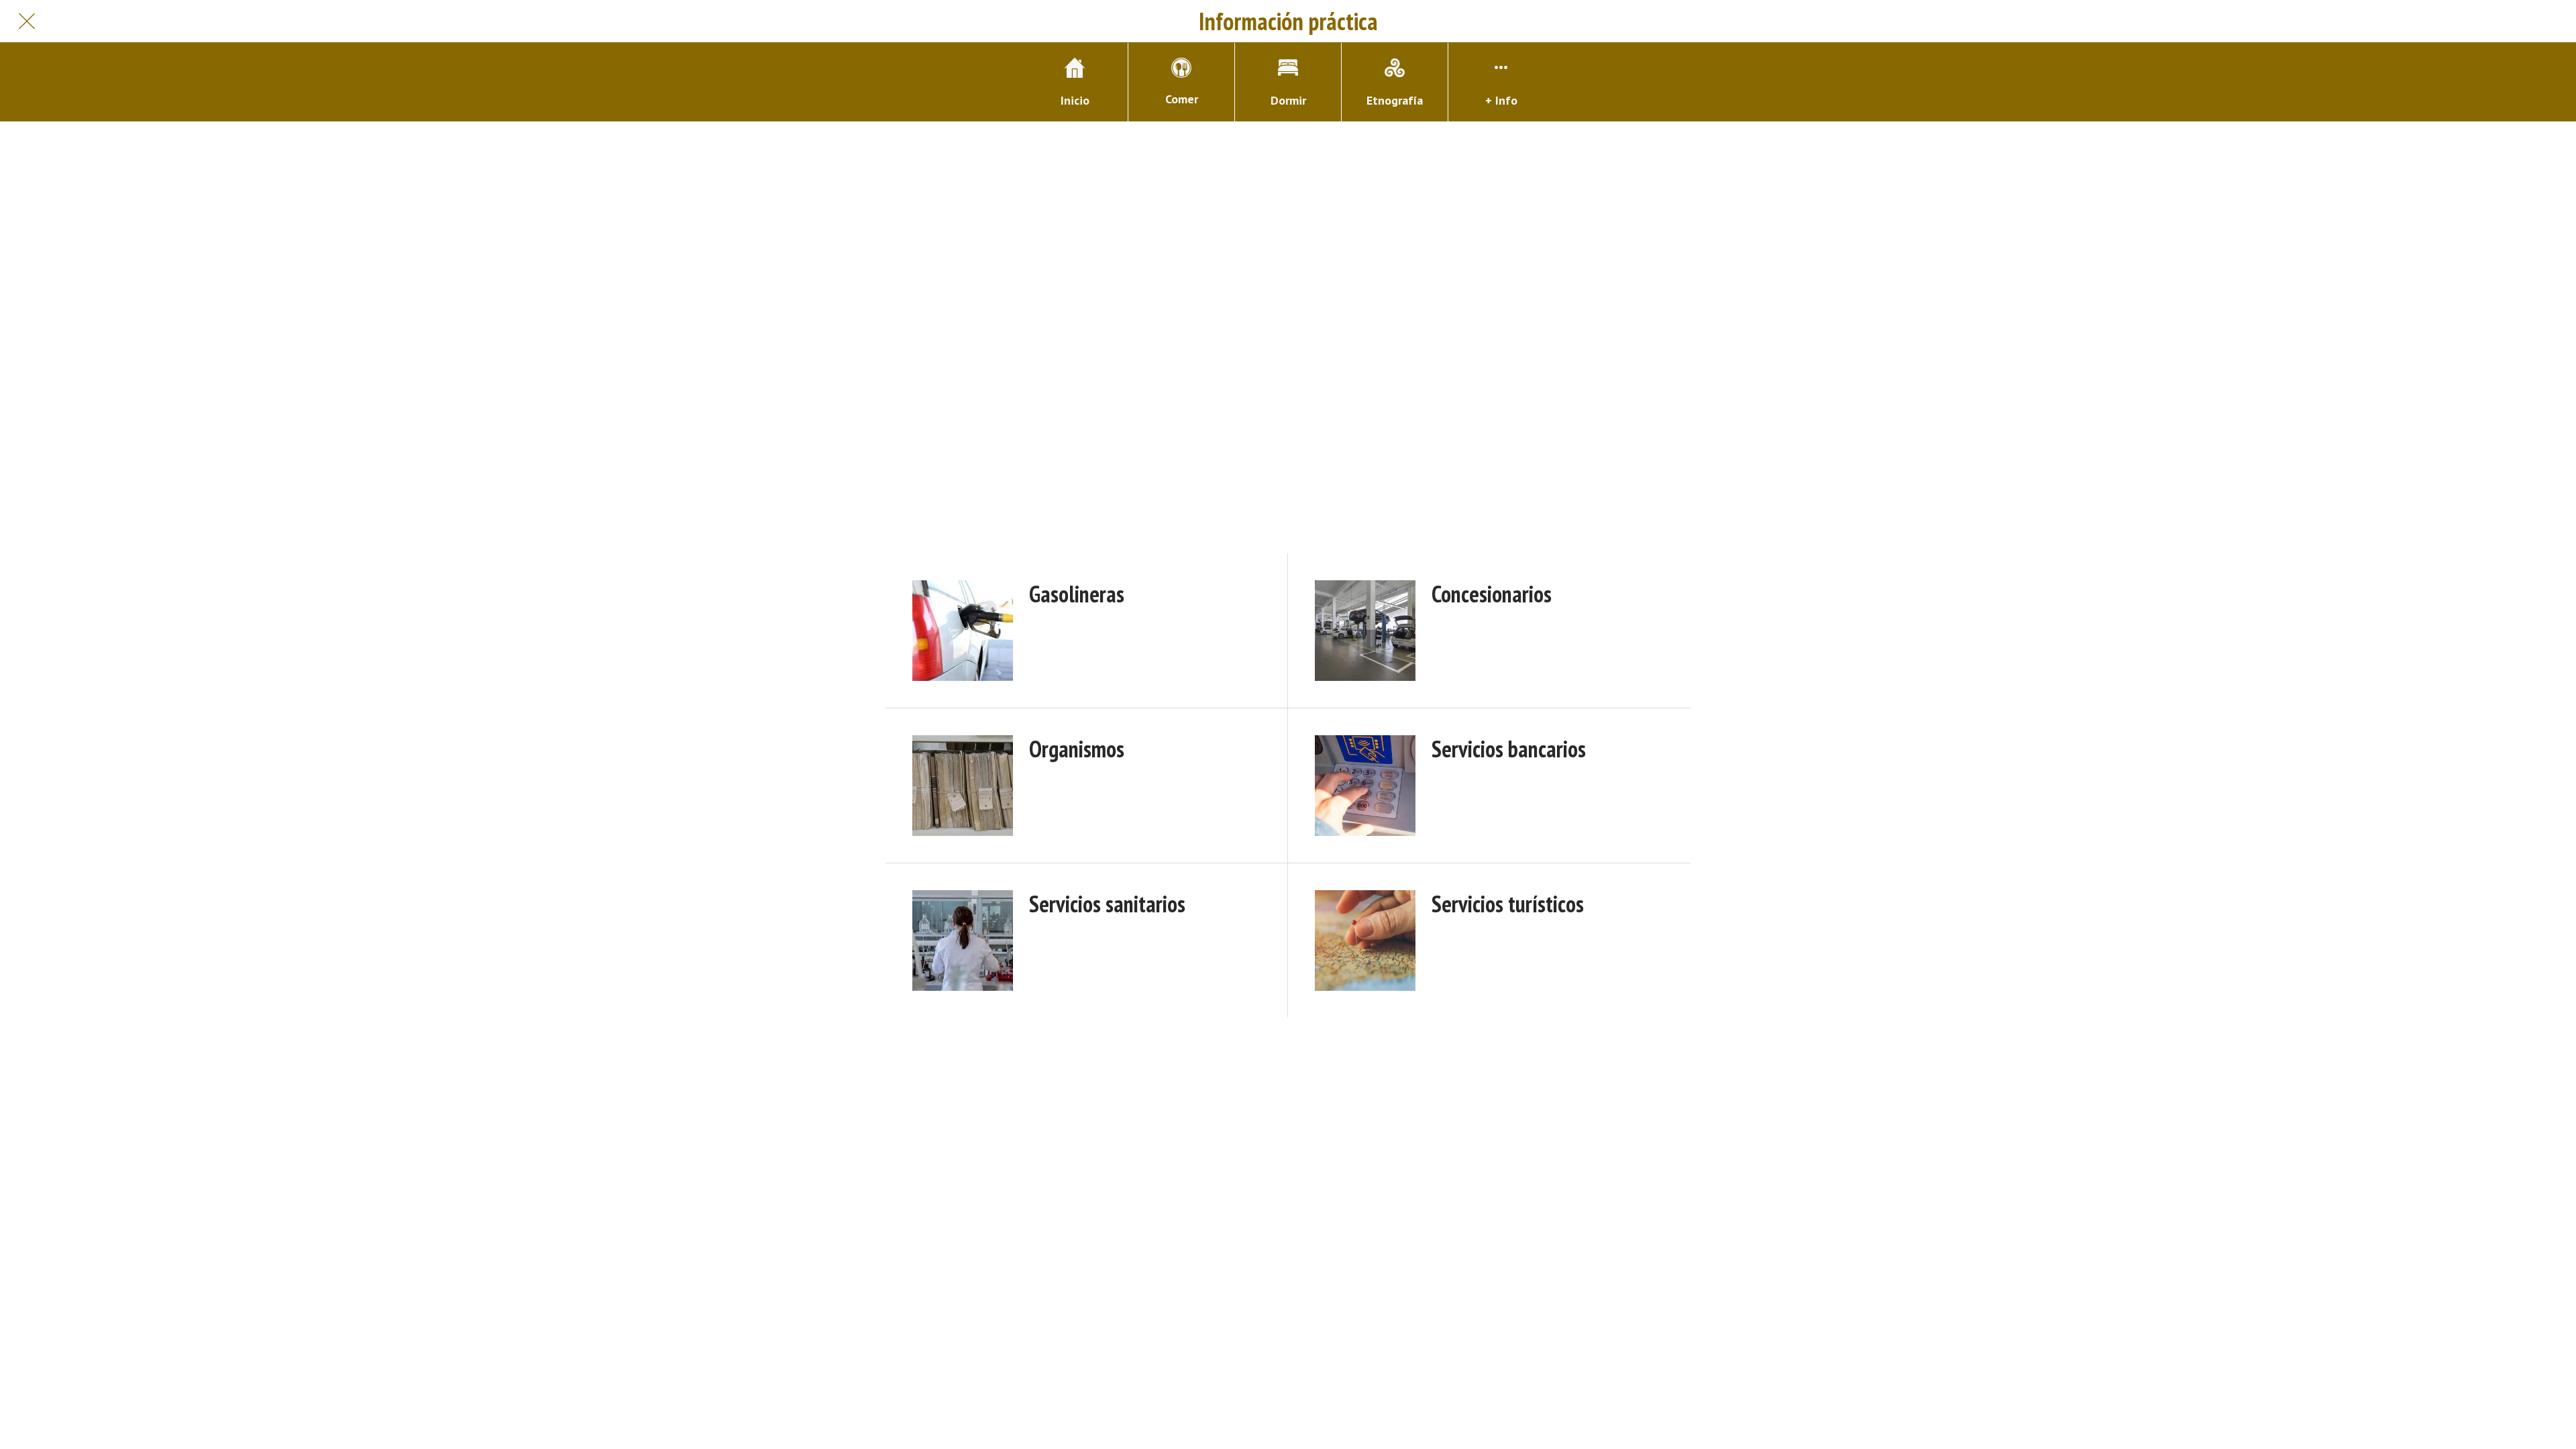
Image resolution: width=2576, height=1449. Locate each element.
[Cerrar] (27, 21)
